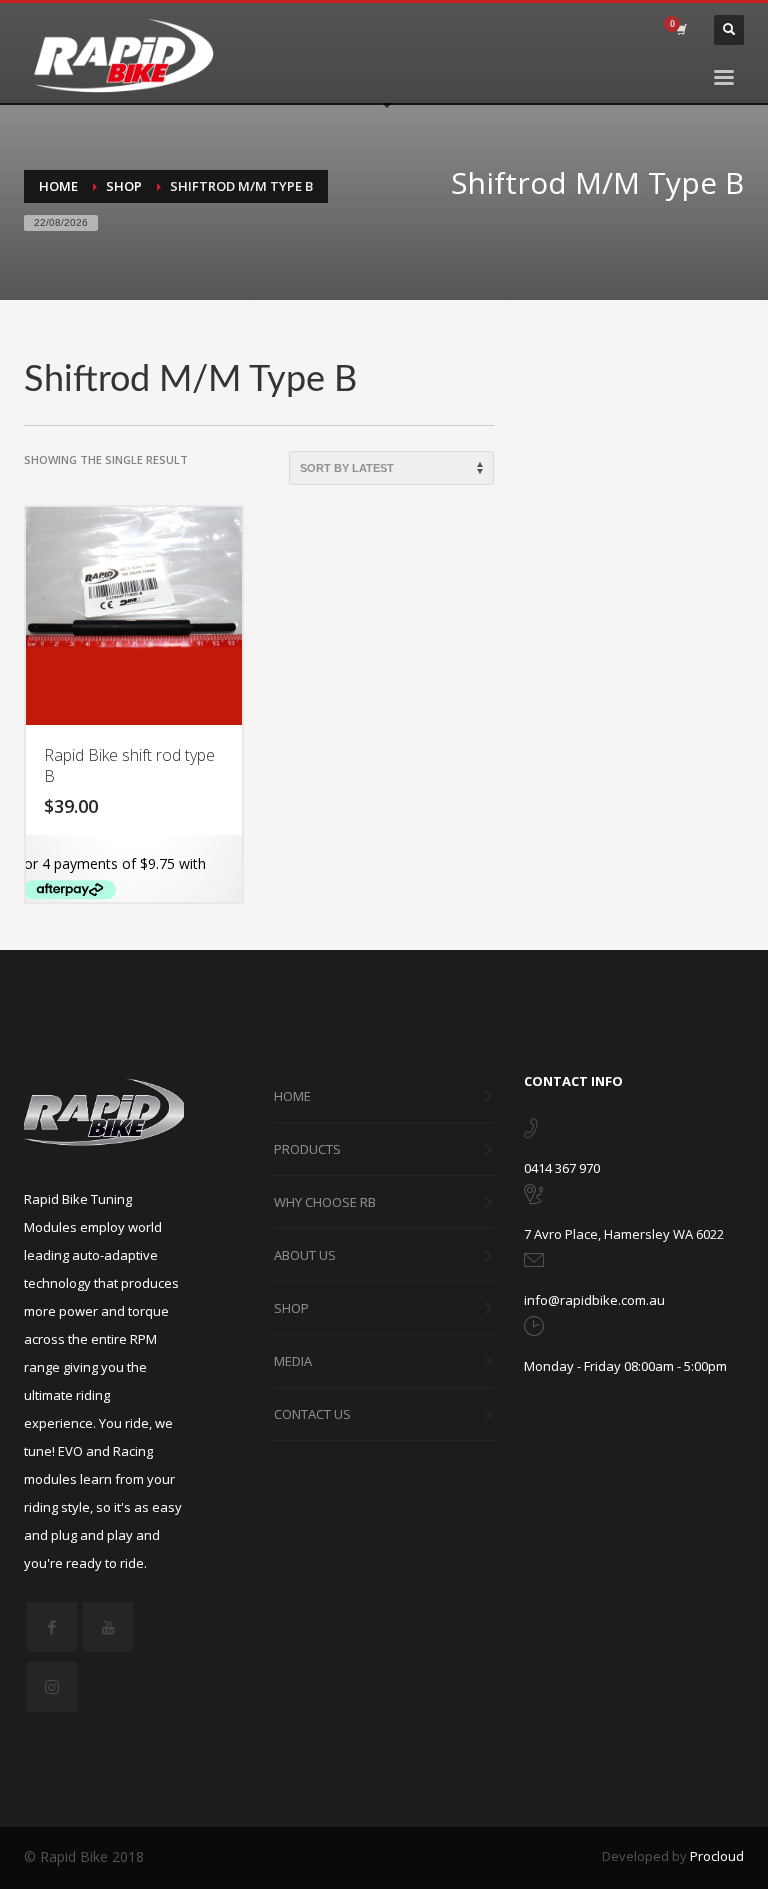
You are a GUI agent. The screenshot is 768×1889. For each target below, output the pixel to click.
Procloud (717, 1856)
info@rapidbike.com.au (594, 1300)
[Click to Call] (530, 1132)
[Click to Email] (534, 1264)
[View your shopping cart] (680, 30)
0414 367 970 (562, 1168)
